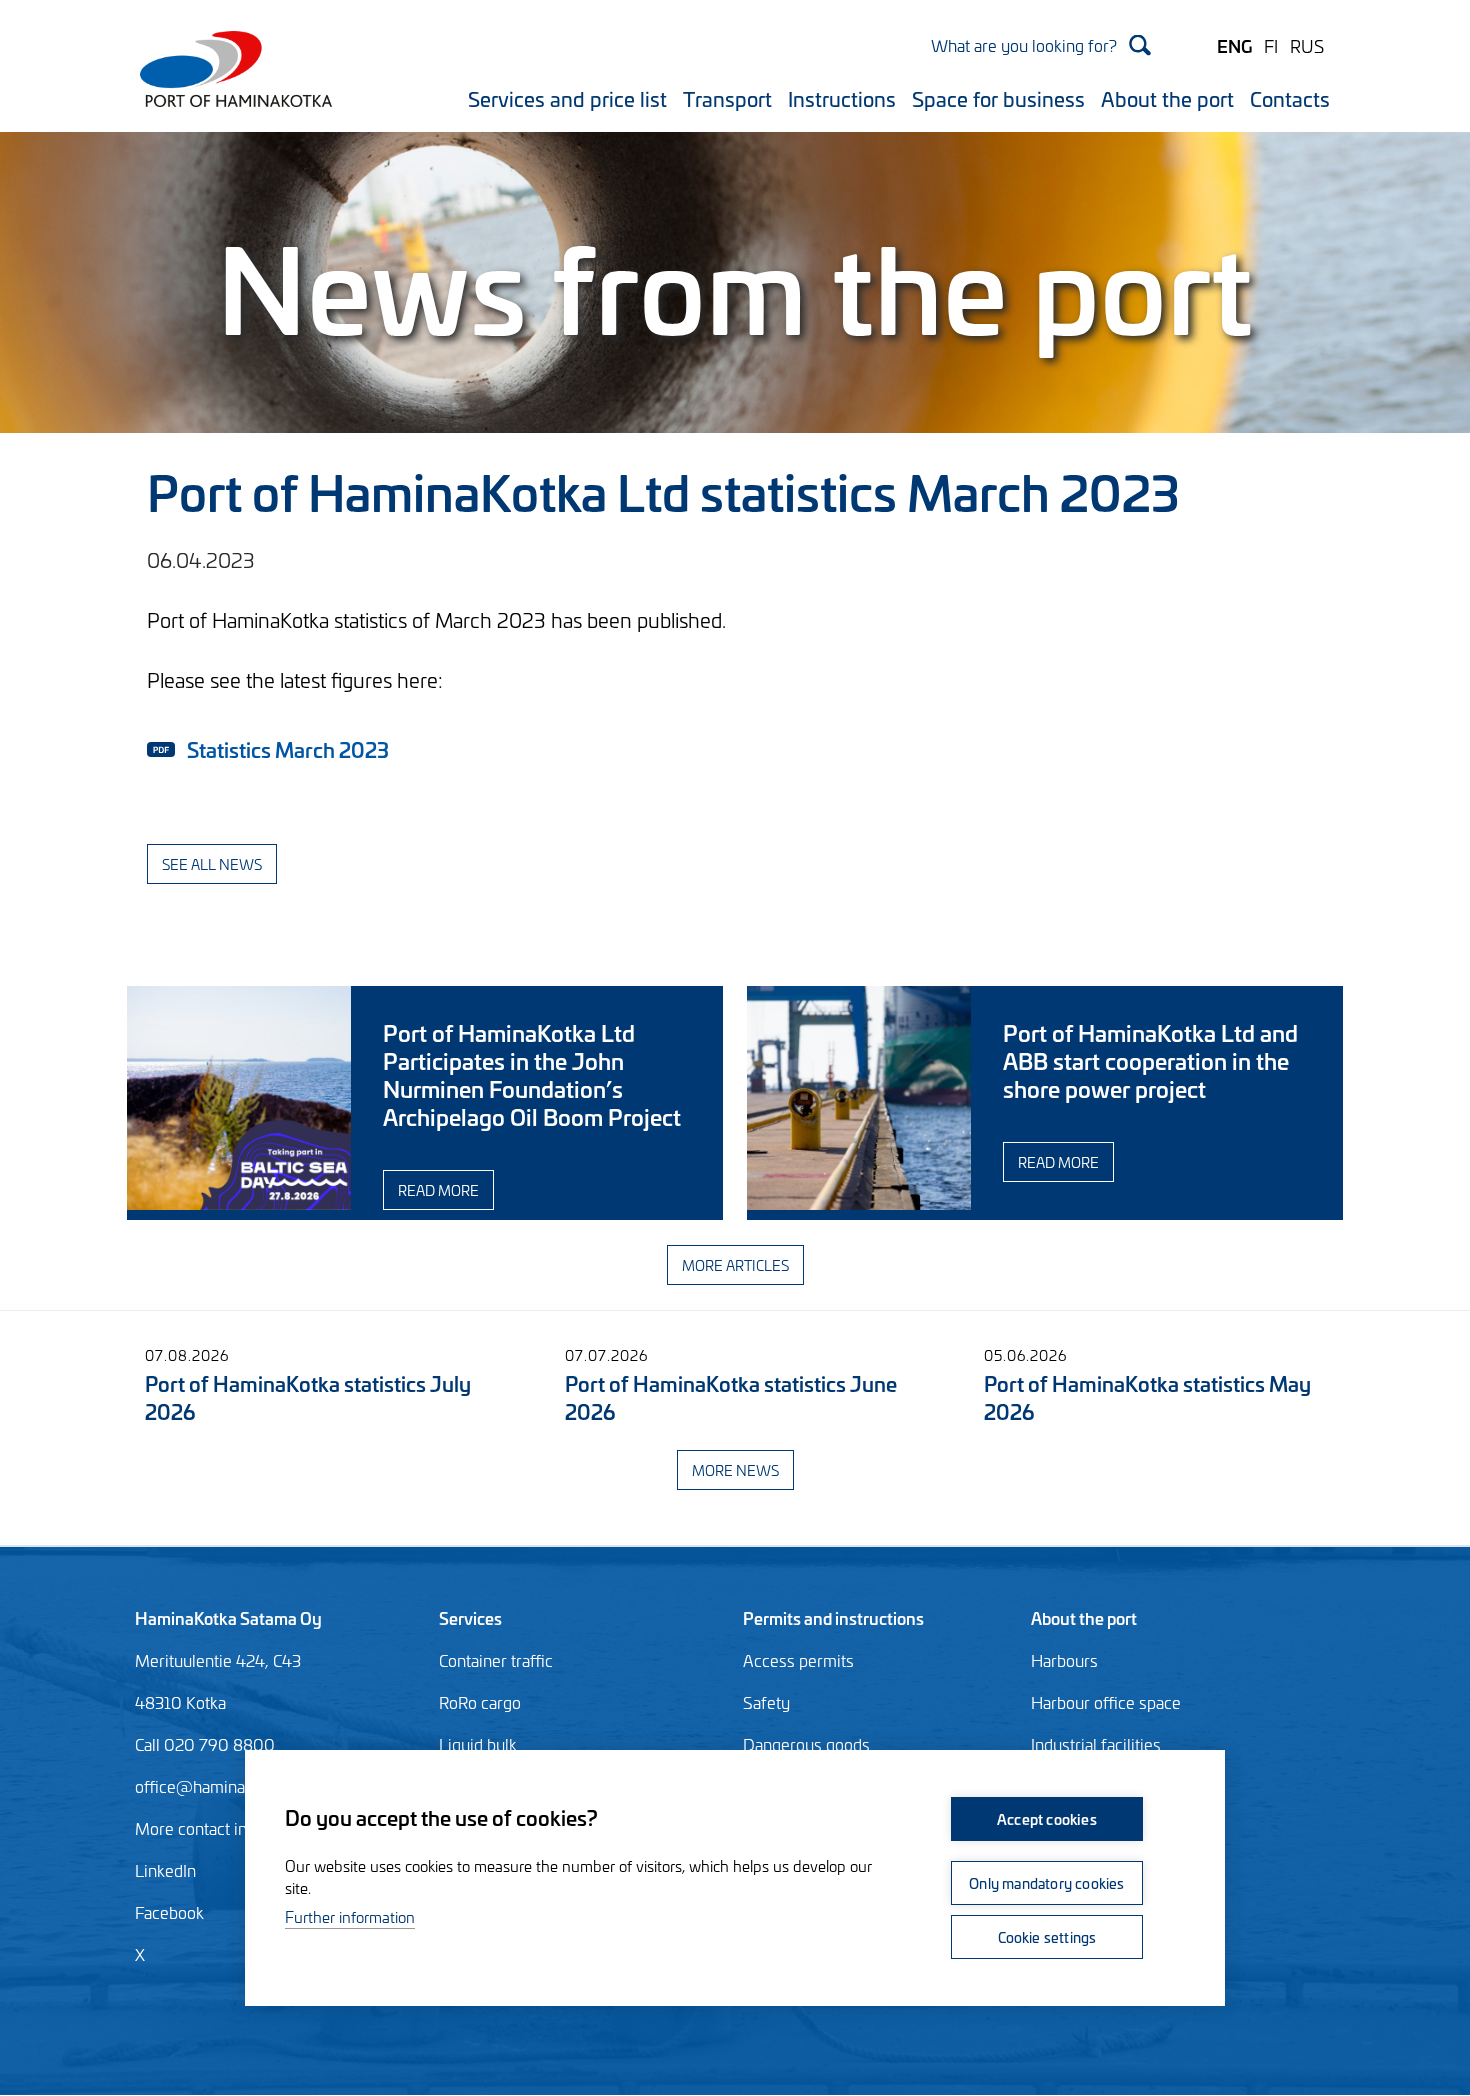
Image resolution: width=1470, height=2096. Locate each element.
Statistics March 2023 (288, 748)
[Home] (229, 81)
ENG (1234, 45)
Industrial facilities (1096, 1744)
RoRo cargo (480, 1702)
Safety (766, 1702)
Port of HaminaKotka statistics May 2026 (1147, 1396)
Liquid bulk (478, 1744)
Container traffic (496, 1660)
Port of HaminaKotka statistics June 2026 (731, 1396)
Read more (438, 1189)
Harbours (1064, 1660)
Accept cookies (1047, 1818)
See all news (212, 863)
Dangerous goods (806, 1744)
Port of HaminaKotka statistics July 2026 (308, 1396)
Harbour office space (1106, 1702)
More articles (735, 1264)
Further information (350, 1916)
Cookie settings (1047, 1936)
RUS (1307, 45)
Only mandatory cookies (1046, 1882)
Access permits (798, 1660)
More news (735, 1469)
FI (1271, 45)
